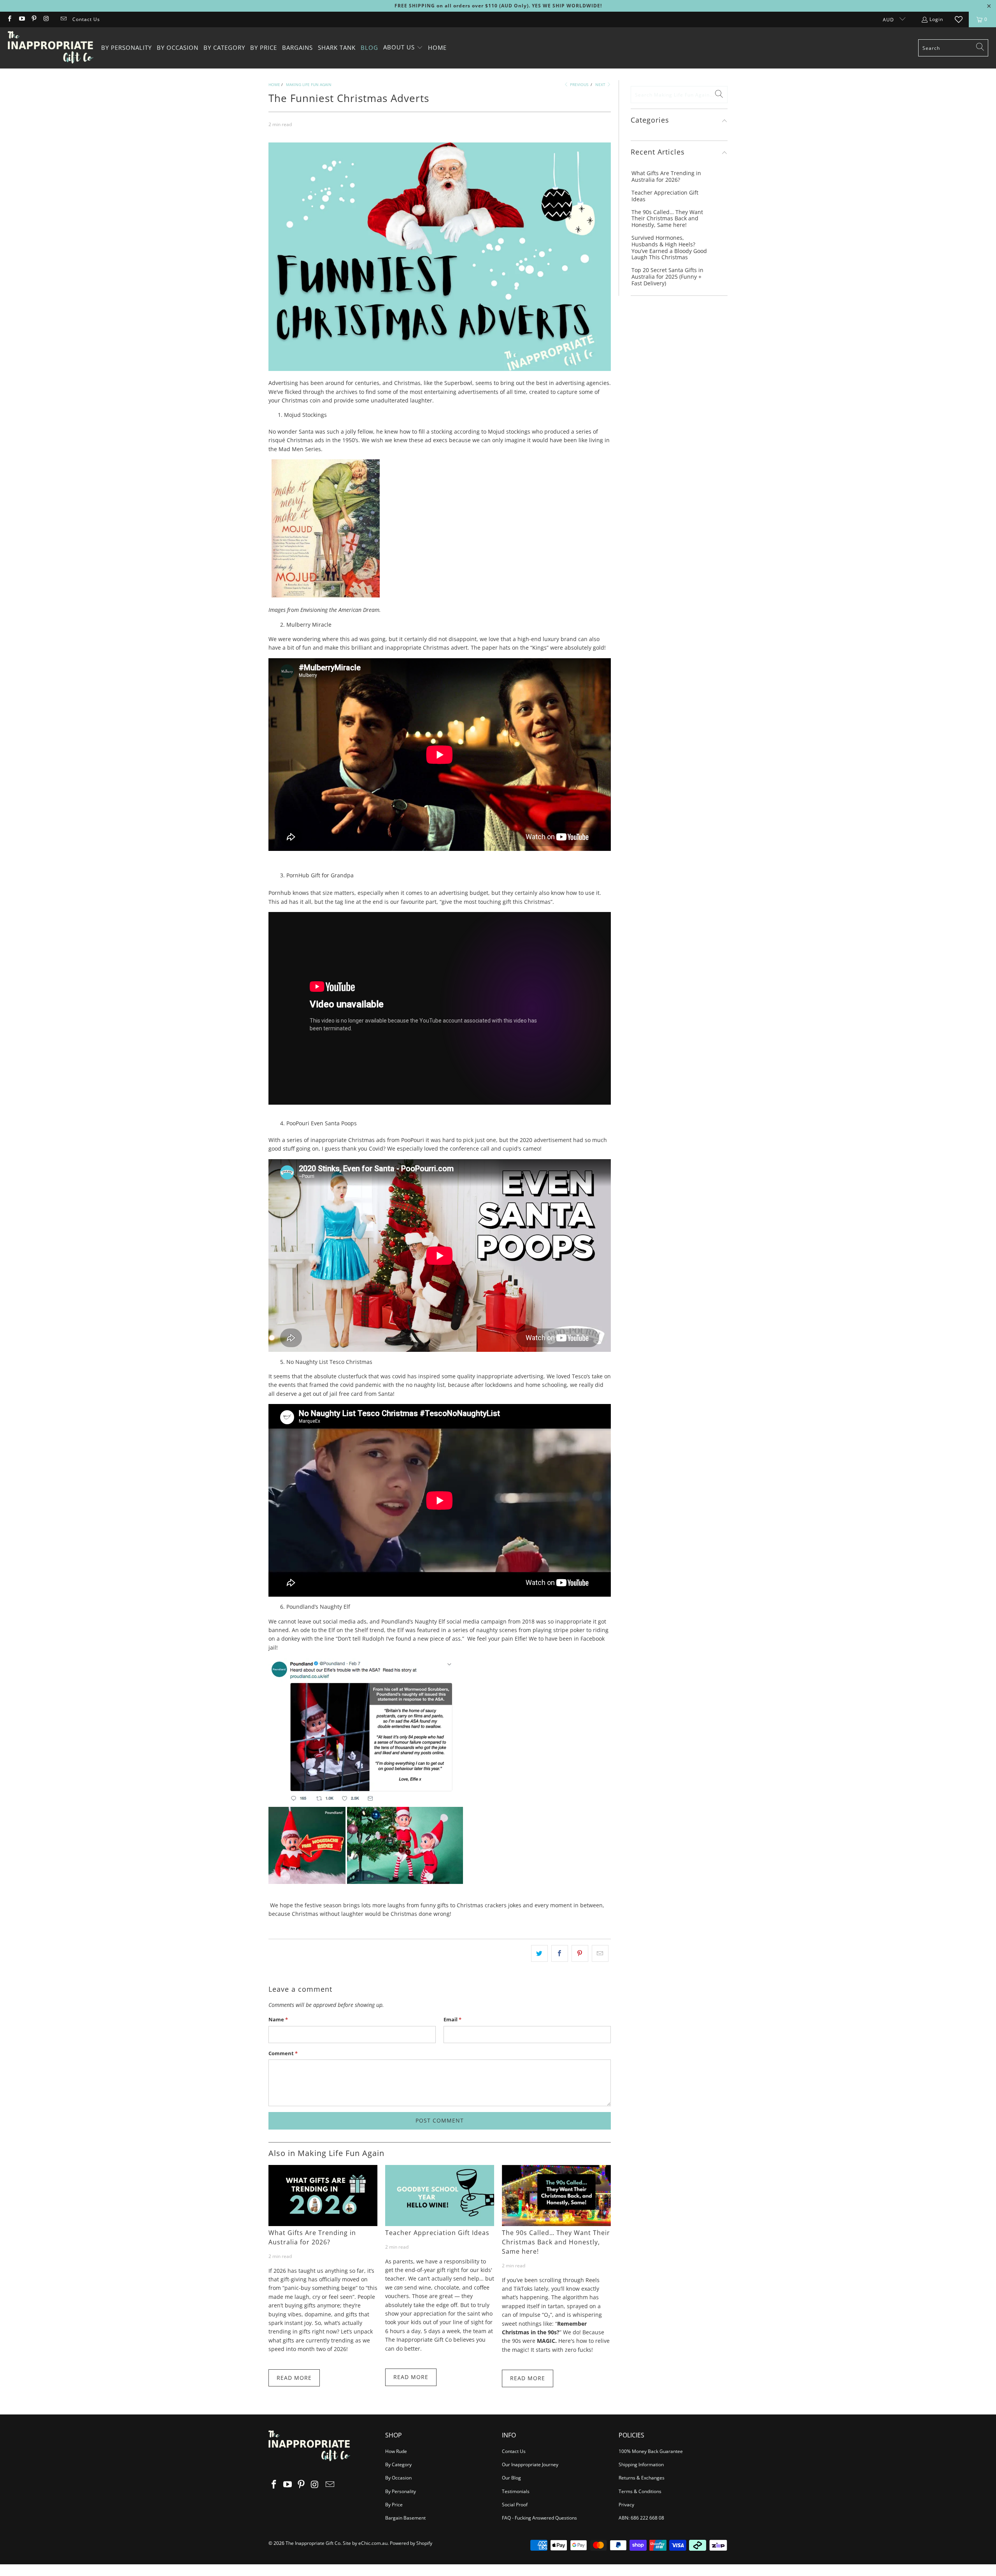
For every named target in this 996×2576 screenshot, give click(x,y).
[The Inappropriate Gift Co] (51, 48)
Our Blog (511, 2478)
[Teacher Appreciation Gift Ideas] (440, 2196)
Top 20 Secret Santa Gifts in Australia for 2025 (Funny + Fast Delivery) (667, 277)
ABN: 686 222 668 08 (641, 2518)
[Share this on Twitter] (539, 1953)
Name (278, 2019)
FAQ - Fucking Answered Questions (539, 2518)
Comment (283, 2053)
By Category (398, 2464)
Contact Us (86, 19)
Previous (579, 84)
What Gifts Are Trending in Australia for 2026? (312, 2237)
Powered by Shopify (411, 2543)
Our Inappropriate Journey (530, 2464)
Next (601, 84)
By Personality (401, 2491)
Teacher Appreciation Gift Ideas (437, 2233)
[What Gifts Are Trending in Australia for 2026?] (323, 2196)
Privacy (626, 2505)
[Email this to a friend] (600, 1953)
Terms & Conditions (640, 2491)
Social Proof (515, 2505)
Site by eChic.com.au (365, 2543)
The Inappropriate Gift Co (313, 2543)
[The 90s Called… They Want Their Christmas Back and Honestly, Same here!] (556, 2196)
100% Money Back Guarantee (651, 2451)
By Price (394, 2505)
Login (936, 19)
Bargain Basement (405, 2518)
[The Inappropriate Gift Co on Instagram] (46, 19)
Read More (294, 2378)
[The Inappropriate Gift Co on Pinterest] (34, 19)
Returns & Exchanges (642, 2478)
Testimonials (516, 2491)
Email (452, 2019)
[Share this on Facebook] (560, 1953)
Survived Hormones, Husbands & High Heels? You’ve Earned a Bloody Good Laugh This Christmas (669, 248)
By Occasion (398, 2478)
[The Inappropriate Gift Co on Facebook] (9, 19)
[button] (403, 48)
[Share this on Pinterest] (580, 1953)
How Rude (396, 2451)
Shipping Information (641, 2464)
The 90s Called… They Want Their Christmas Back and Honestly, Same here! (556, 2242)
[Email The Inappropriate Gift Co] (63, 19)
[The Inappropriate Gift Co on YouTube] (21, 19)
